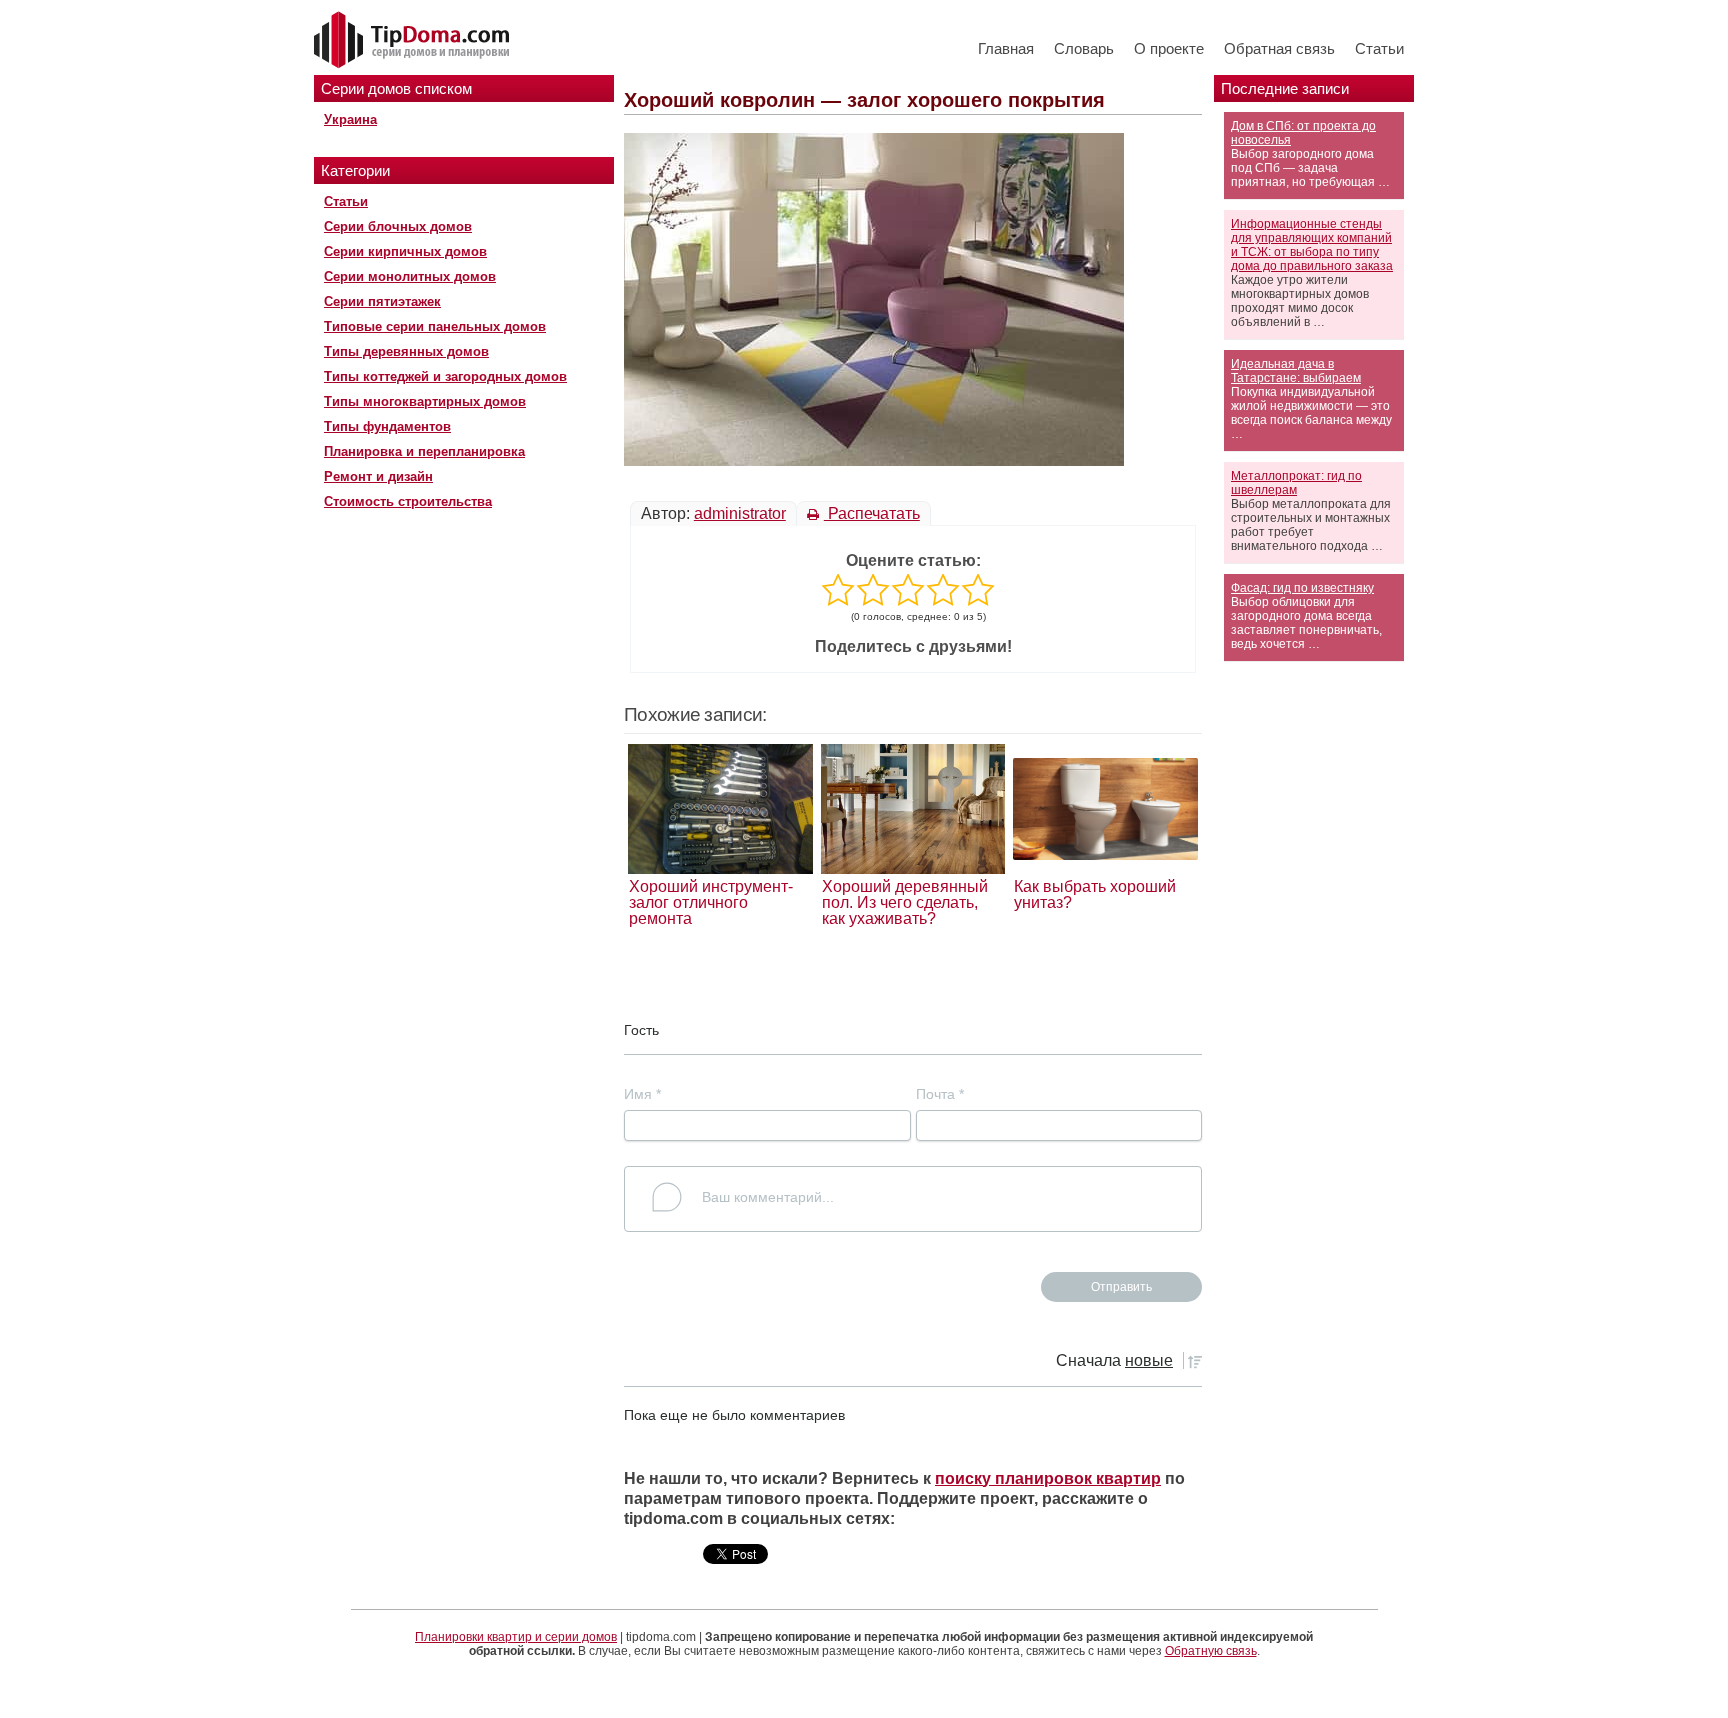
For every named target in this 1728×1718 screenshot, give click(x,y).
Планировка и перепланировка (424, 451)
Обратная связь (1279, 48)
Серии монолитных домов (410, 276)
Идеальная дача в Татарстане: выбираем (1296, 371)
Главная (1006, 48)
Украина (350, 119)
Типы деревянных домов (406, 351)
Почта (940, 1094)
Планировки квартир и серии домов (516, 1637)
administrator (740, 513)
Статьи (1379, 48)
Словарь (1084, 48)
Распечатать (872, 513)
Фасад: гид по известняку (1302, 588)
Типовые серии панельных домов (435, 326)
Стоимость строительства (408, 501)
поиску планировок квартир (1048, 1478)
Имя (642, 1094)
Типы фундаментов (387, 426)
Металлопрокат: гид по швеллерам (1296, 483)
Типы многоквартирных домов (425, 401)
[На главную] (414, 41)
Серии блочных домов (398, 226)
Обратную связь (1211, 1651)
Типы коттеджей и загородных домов (445, 376)
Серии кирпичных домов (405, 251)
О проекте (1169, 48)
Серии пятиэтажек (382, 301)
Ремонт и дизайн (378, 476)
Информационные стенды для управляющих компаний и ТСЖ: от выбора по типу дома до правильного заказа (1312, 245)
